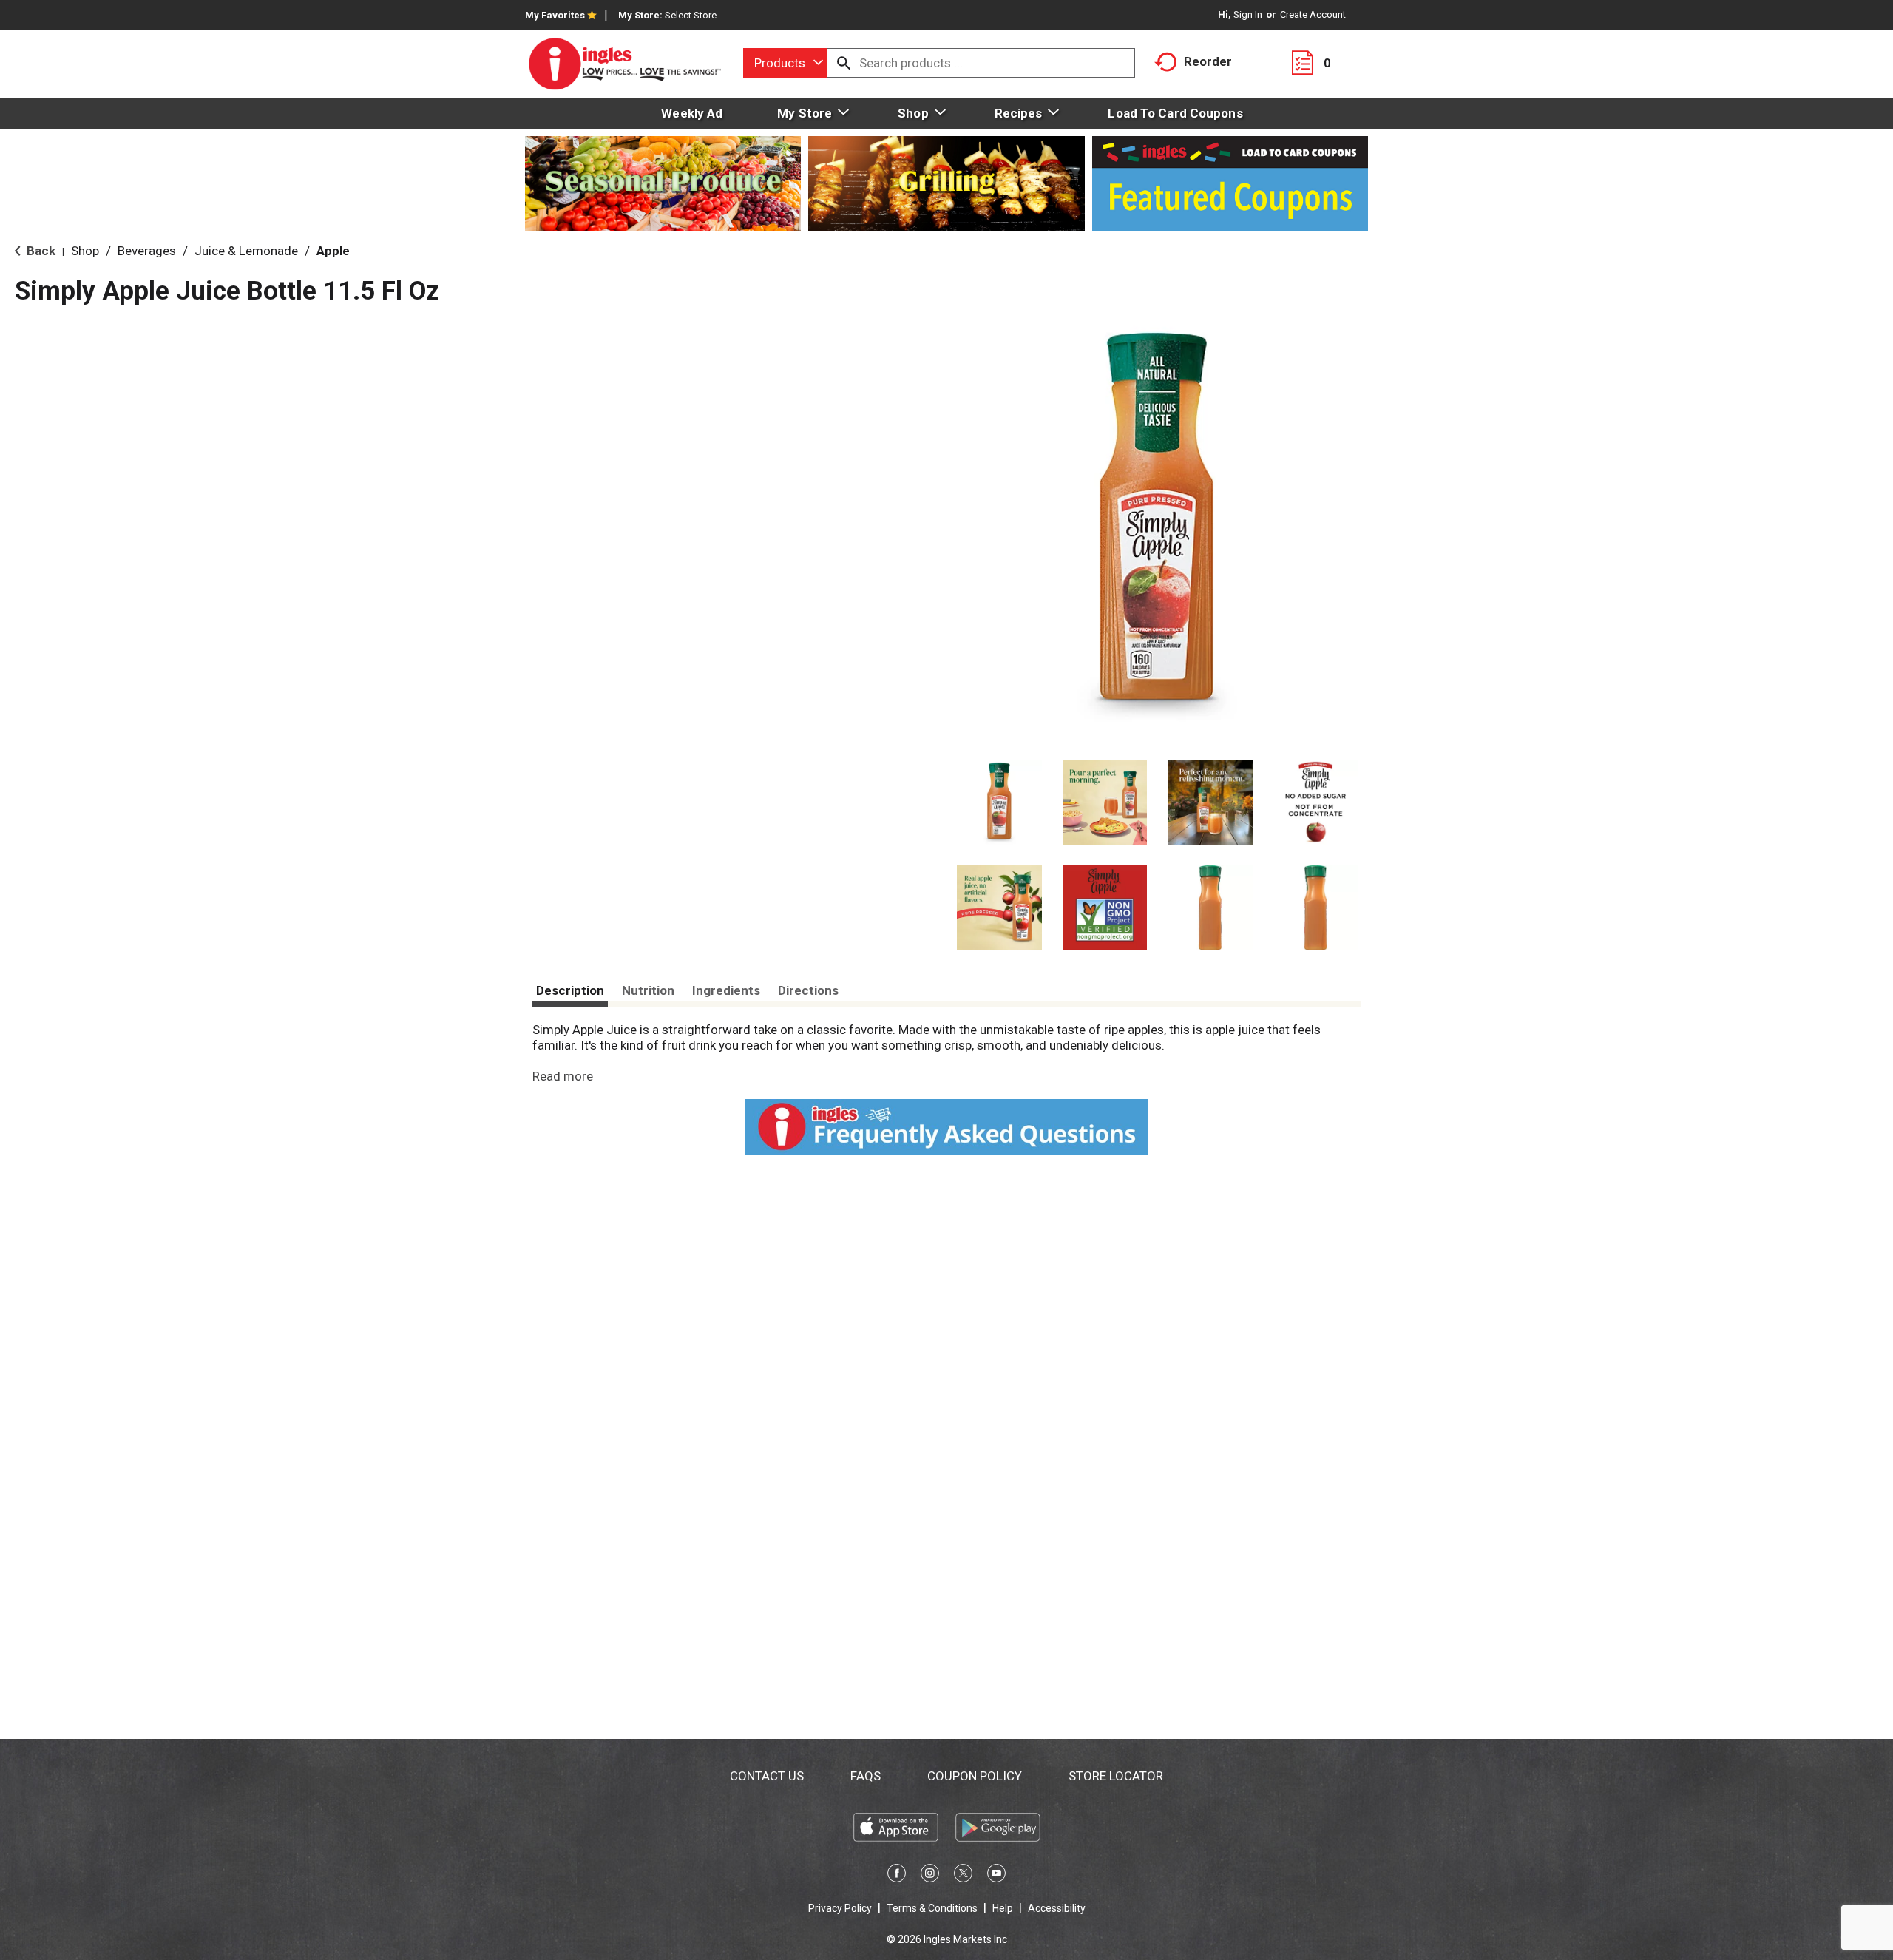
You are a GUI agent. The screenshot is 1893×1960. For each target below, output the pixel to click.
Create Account (1313, 14)
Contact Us (767, 1776)
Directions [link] (808, 990)
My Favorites (555, 15)
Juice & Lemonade (246, 251)
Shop (85, 251)
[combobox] (785, 63)
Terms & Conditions (932, 1908)
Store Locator (1116, 1776)
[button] (999, 803)
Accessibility (1057, 1908)
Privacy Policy (840, 1908)
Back (40, 251)
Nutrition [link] (648, 990)
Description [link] (570, 990)
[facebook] (897, 1876)
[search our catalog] (844, 63)
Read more (563, 1076)
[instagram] (930, 1876)
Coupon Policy (975, 1776)
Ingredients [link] (726, 990)
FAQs (866, 1776)
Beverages (147, 251)
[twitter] (963, 1876)
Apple (333, 251)
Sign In (1248, 14)
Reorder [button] (1208, 61)
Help (1003, 1908)
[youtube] (996, 1876)
